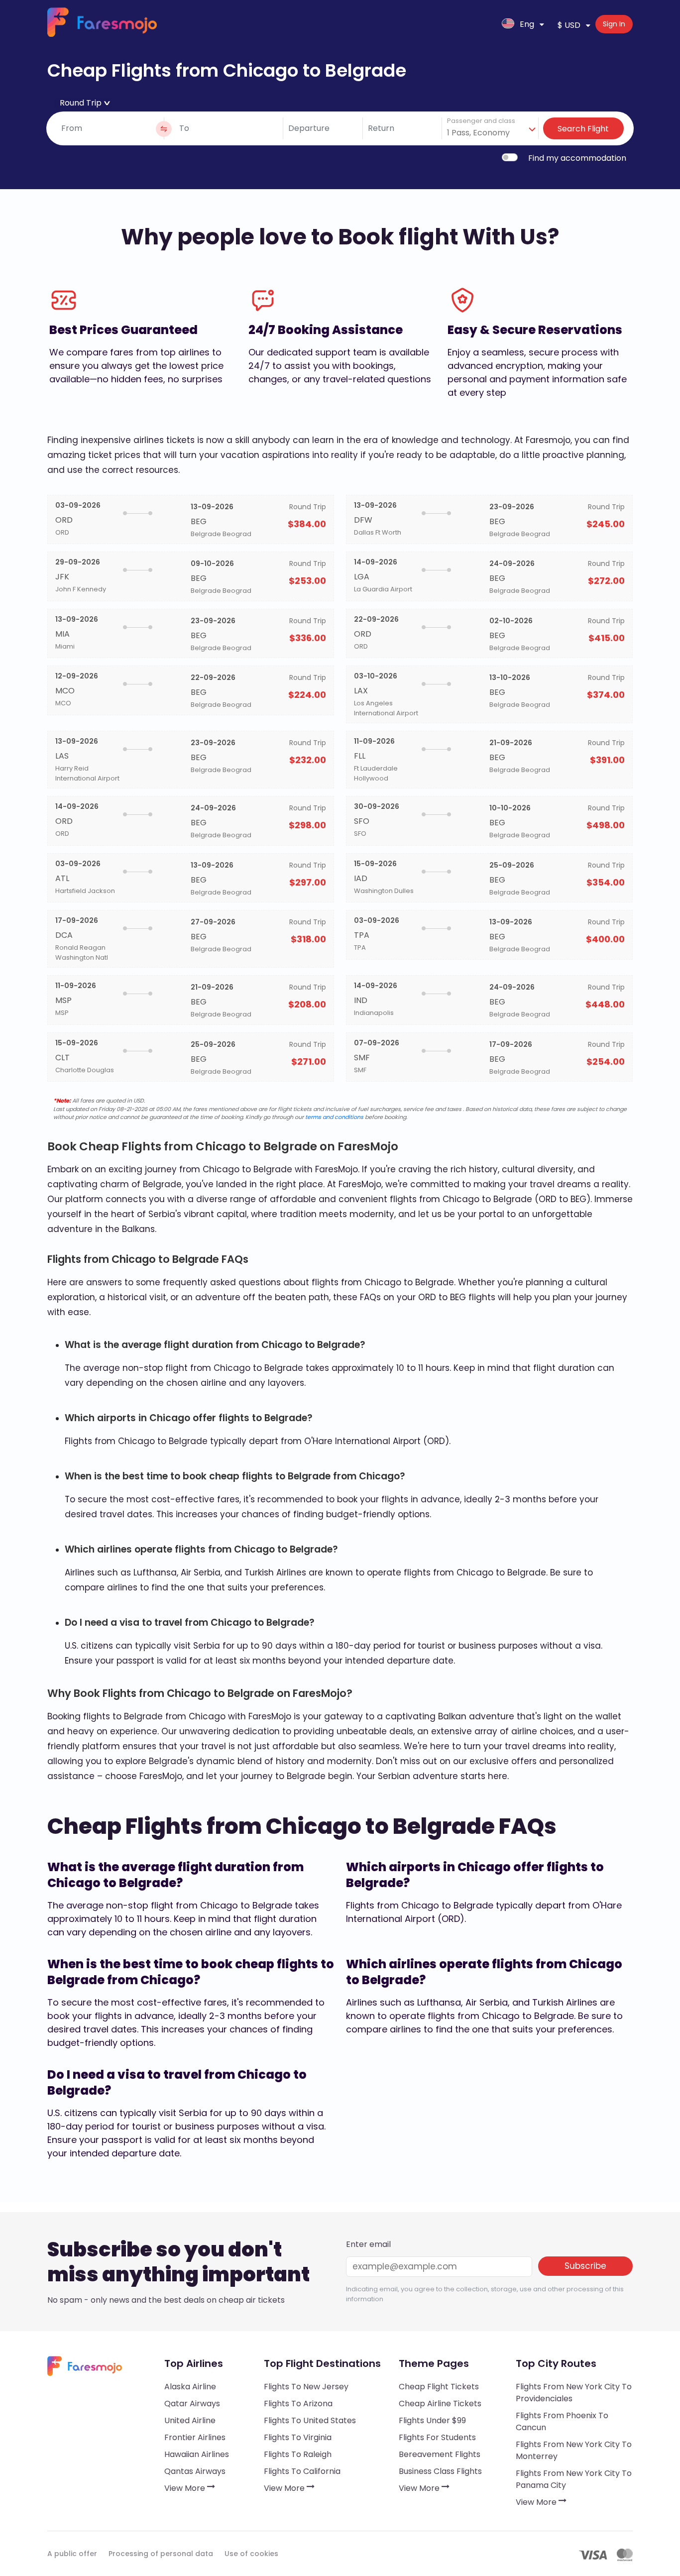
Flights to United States (310, 2420)
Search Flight (583, 129)
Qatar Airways (192, 2404)
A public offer (72, 2554)
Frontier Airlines (195, 2437)
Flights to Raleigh (298, 2454)
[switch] (510, 157)
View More (186, 2488)
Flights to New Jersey (306, 2387)
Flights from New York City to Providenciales (574, 2393)
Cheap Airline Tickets (440, 2404)
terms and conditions (334, 1117)
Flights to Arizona (298, 2404)
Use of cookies (251, 2554)
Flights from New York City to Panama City (574, 2479)
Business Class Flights (440, 2471)
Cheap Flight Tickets (439, 2387)
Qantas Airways (195, 2471)
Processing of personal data (161, 2554)
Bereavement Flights (440, 2454)
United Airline (190, 2420)
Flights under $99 (432, 2420)
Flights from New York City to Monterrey (574, 2450)
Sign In (614, 24)
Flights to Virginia (298, 2437)
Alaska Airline (190, 2387)
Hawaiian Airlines (197, 2454)
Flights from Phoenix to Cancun (562, 2421)
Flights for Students (437, 2437)
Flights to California (302, 2471)
